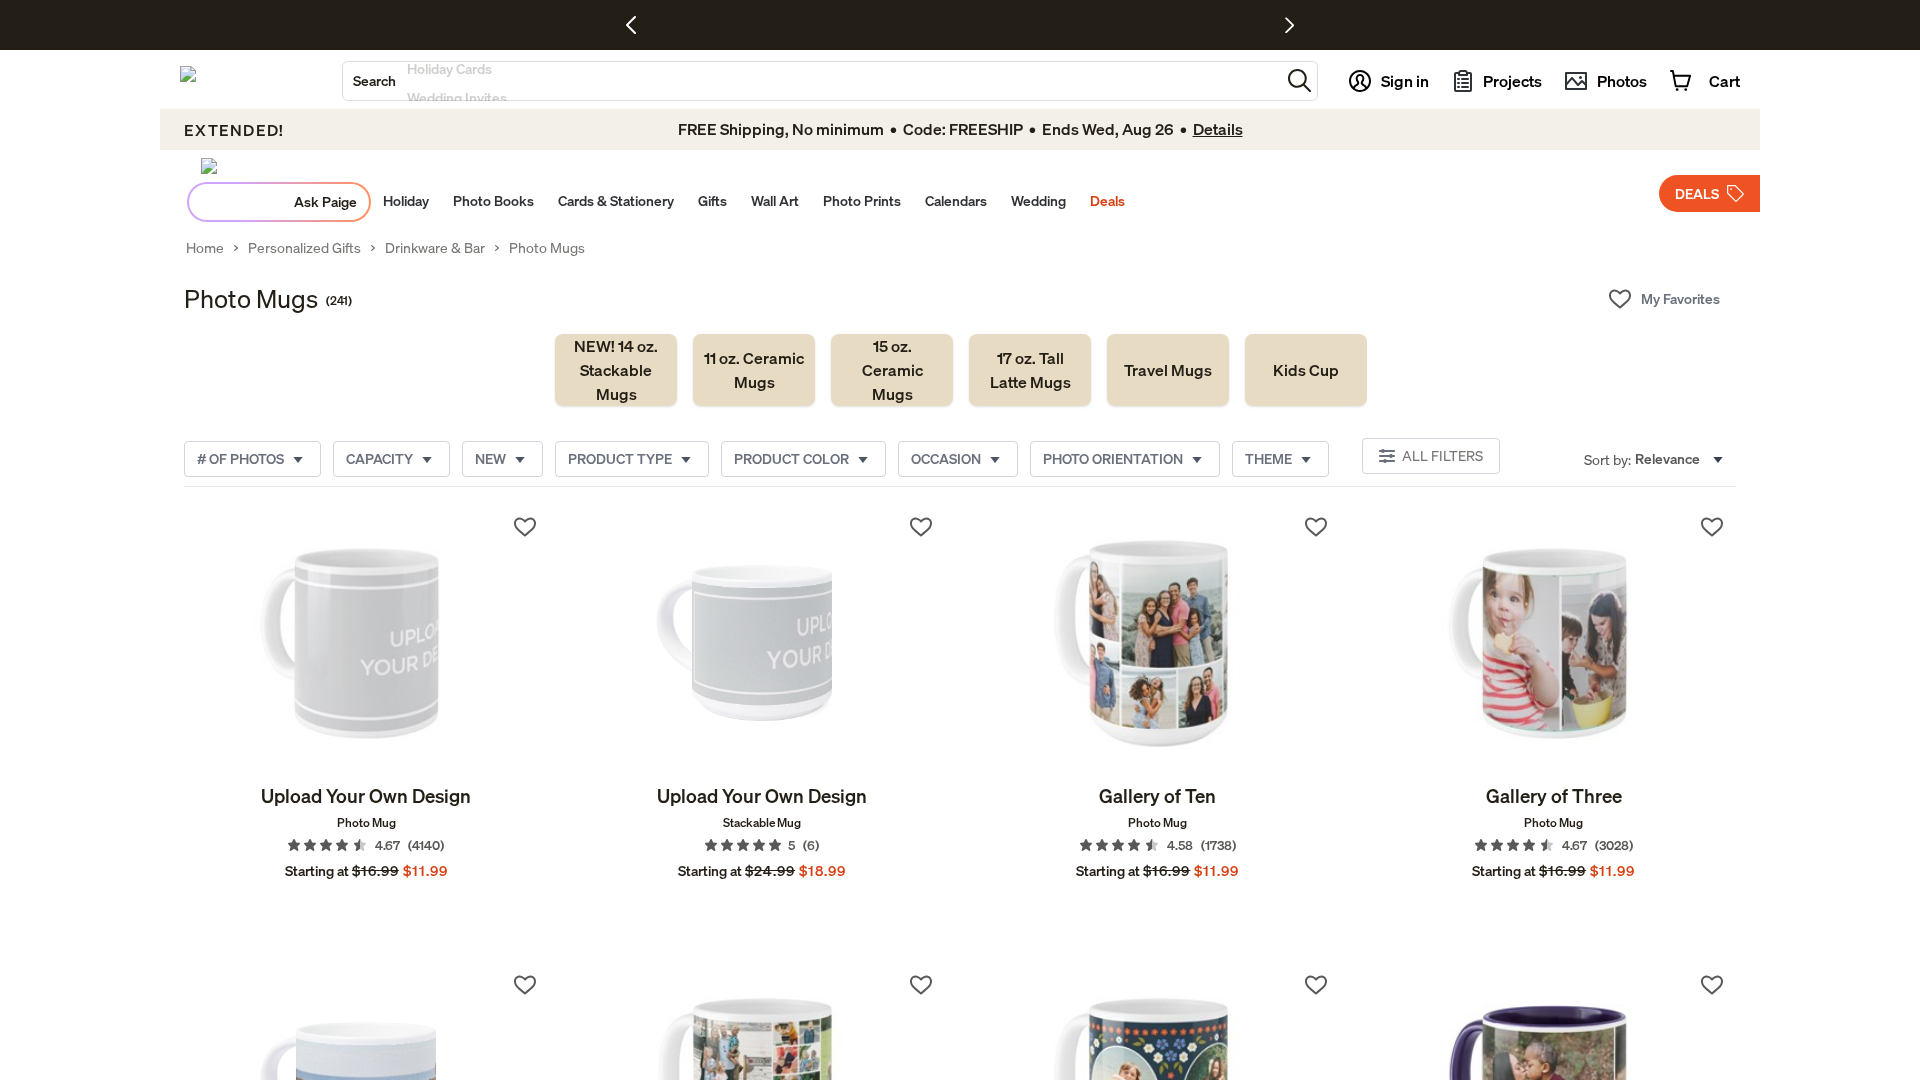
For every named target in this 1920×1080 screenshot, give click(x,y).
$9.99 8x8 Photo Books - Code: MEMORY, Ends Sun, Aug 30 (904, 25)
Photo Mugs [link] (547, 248)
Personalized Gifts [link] (304, 248)
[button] (1299, 80)
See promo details (1135, 25)
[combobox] (811, 81)
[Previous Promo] (638, 25)
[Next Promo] (1289, 25)
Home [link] (205, 248)
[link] (616, 370)
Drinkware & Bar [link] (435, 248)
